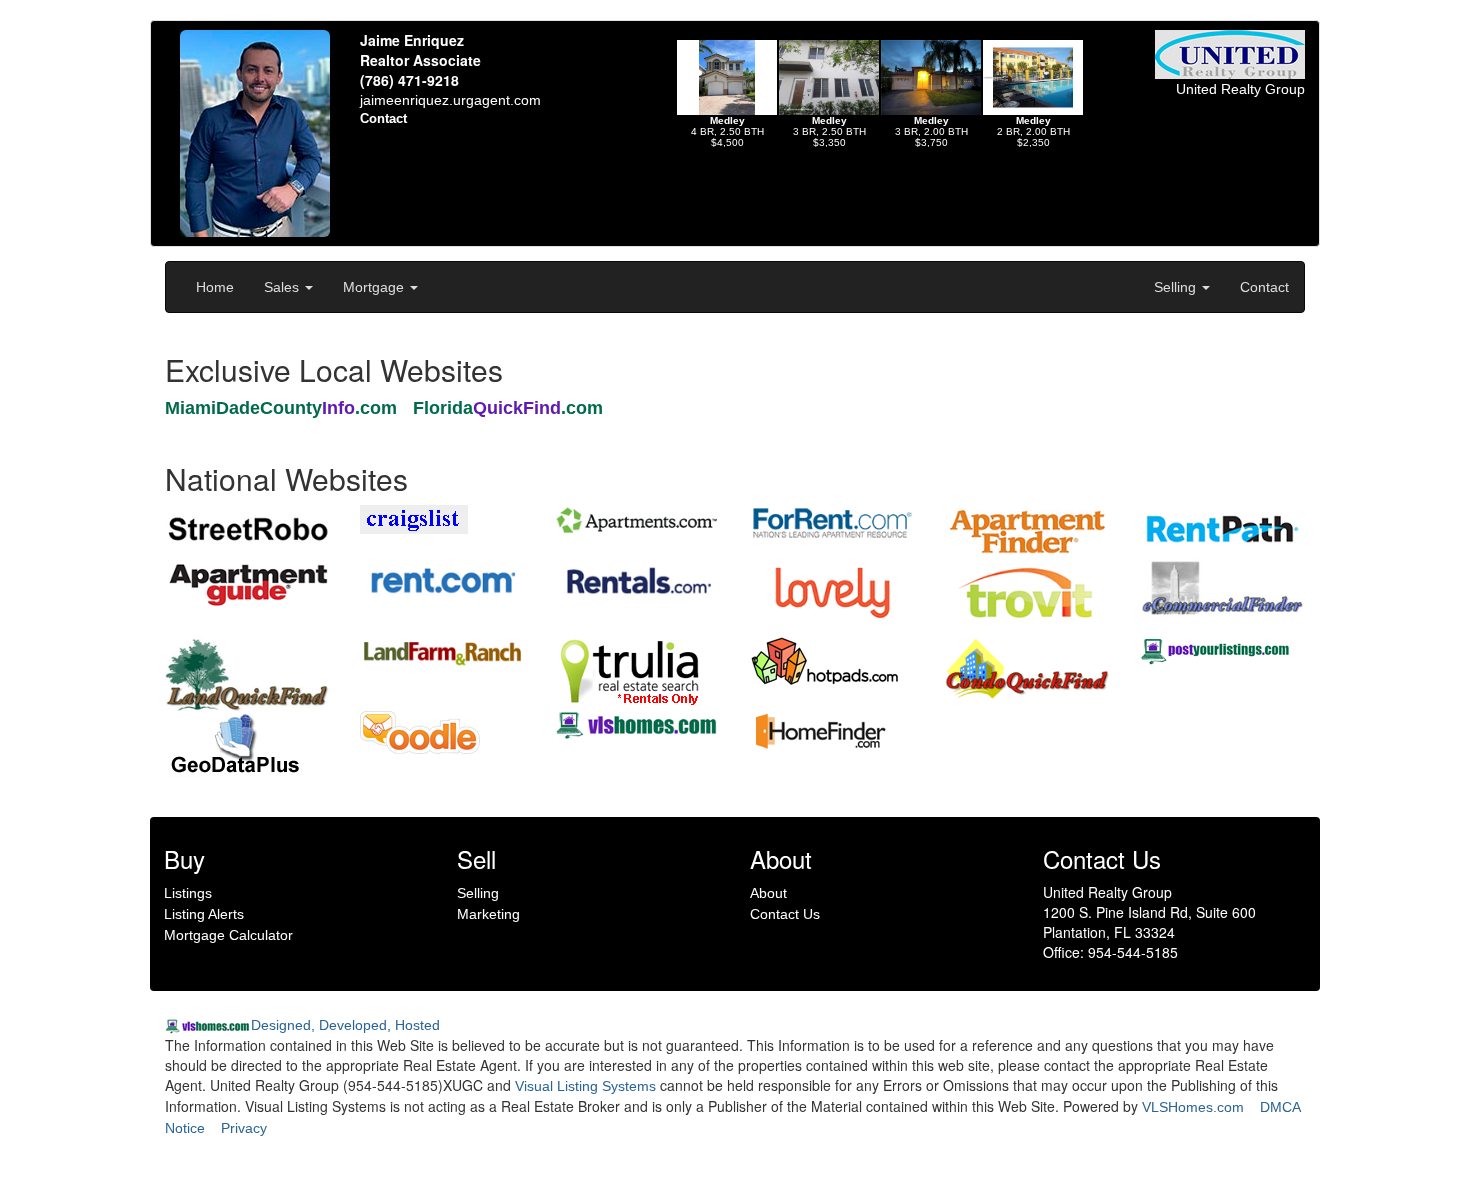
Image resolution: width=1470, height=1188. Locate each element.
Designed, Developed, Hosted (345, 1025)
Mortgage (375, 287)
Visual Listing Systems (585, 1086)
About (768, 893)
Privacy (244, 1128)
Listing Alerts (204, 914)
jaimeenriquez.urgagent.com (450, 100)
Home (215, 287)
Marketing (488, 914)
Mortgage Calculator (228, 935)
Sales (283, 287)
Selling (1177, 287)
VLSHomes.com (1193, 1107)
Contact (1264, 287)
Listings (188, 893)
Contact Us (785, 914)
